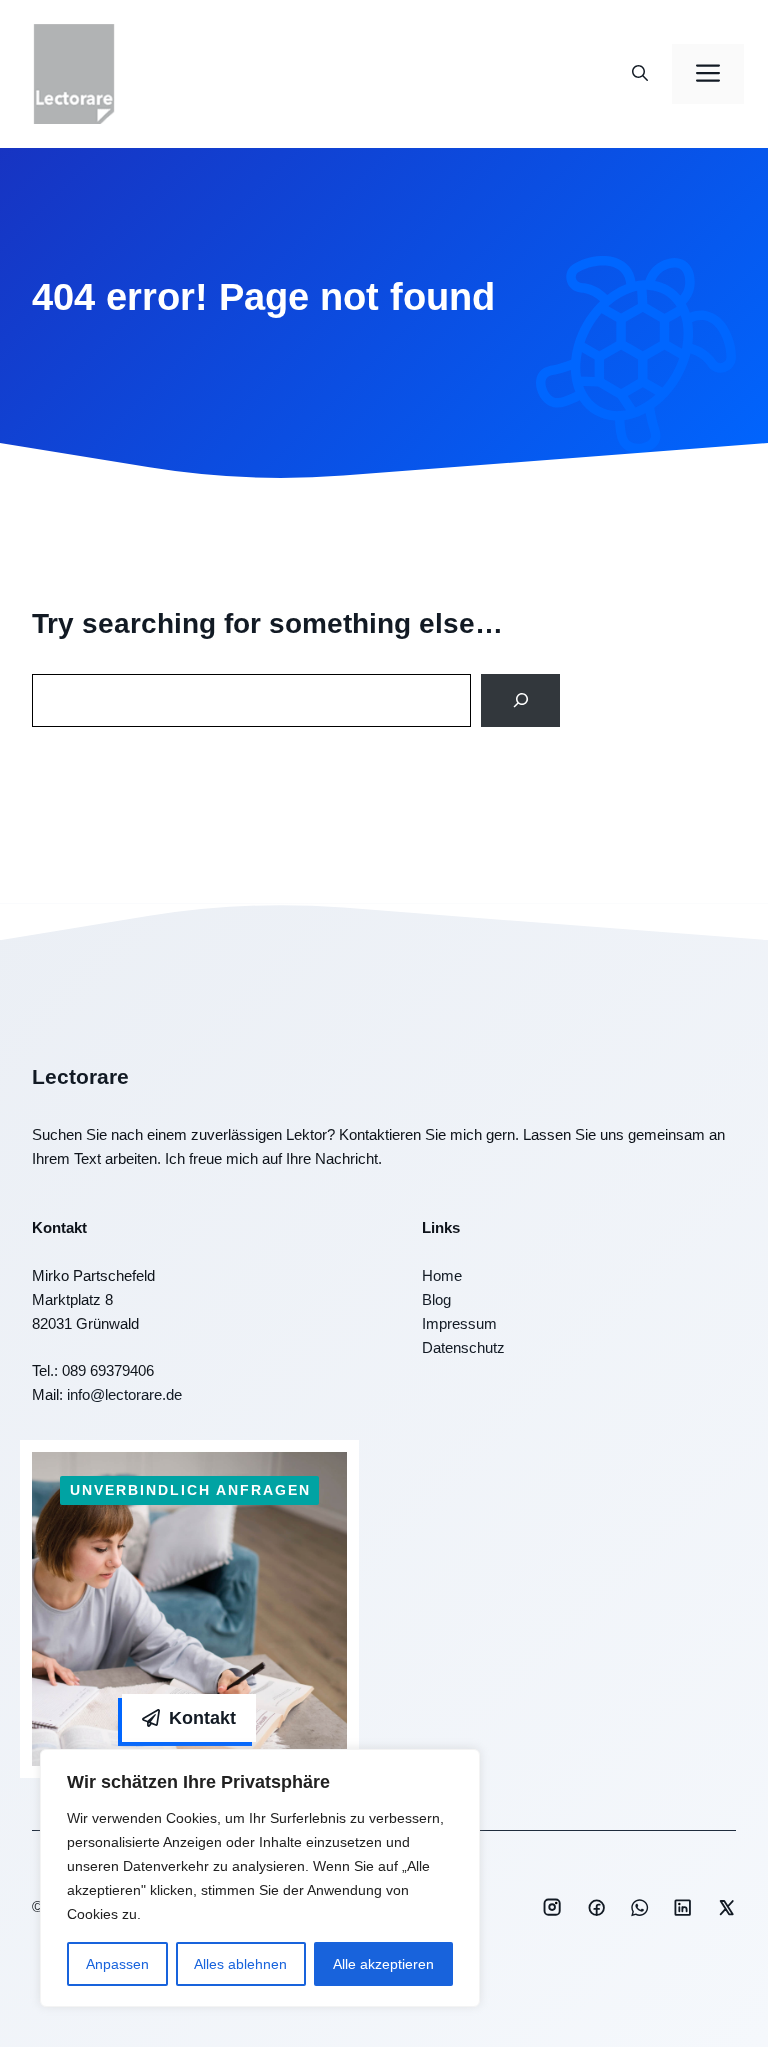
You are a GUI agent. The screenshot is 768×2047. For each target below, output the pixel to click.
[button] (640, 74)
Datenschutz (463, 1347)
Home (442, 1275)
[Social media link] (552, 1907)
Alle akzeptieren (383, 1964)
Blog (436, 1299)
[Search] (520, 700)
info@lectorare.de (124, 1394)
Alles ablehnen (240, 1964)
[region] (260, 1878)
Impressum (459, 1323)
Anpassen (117, 1964)
